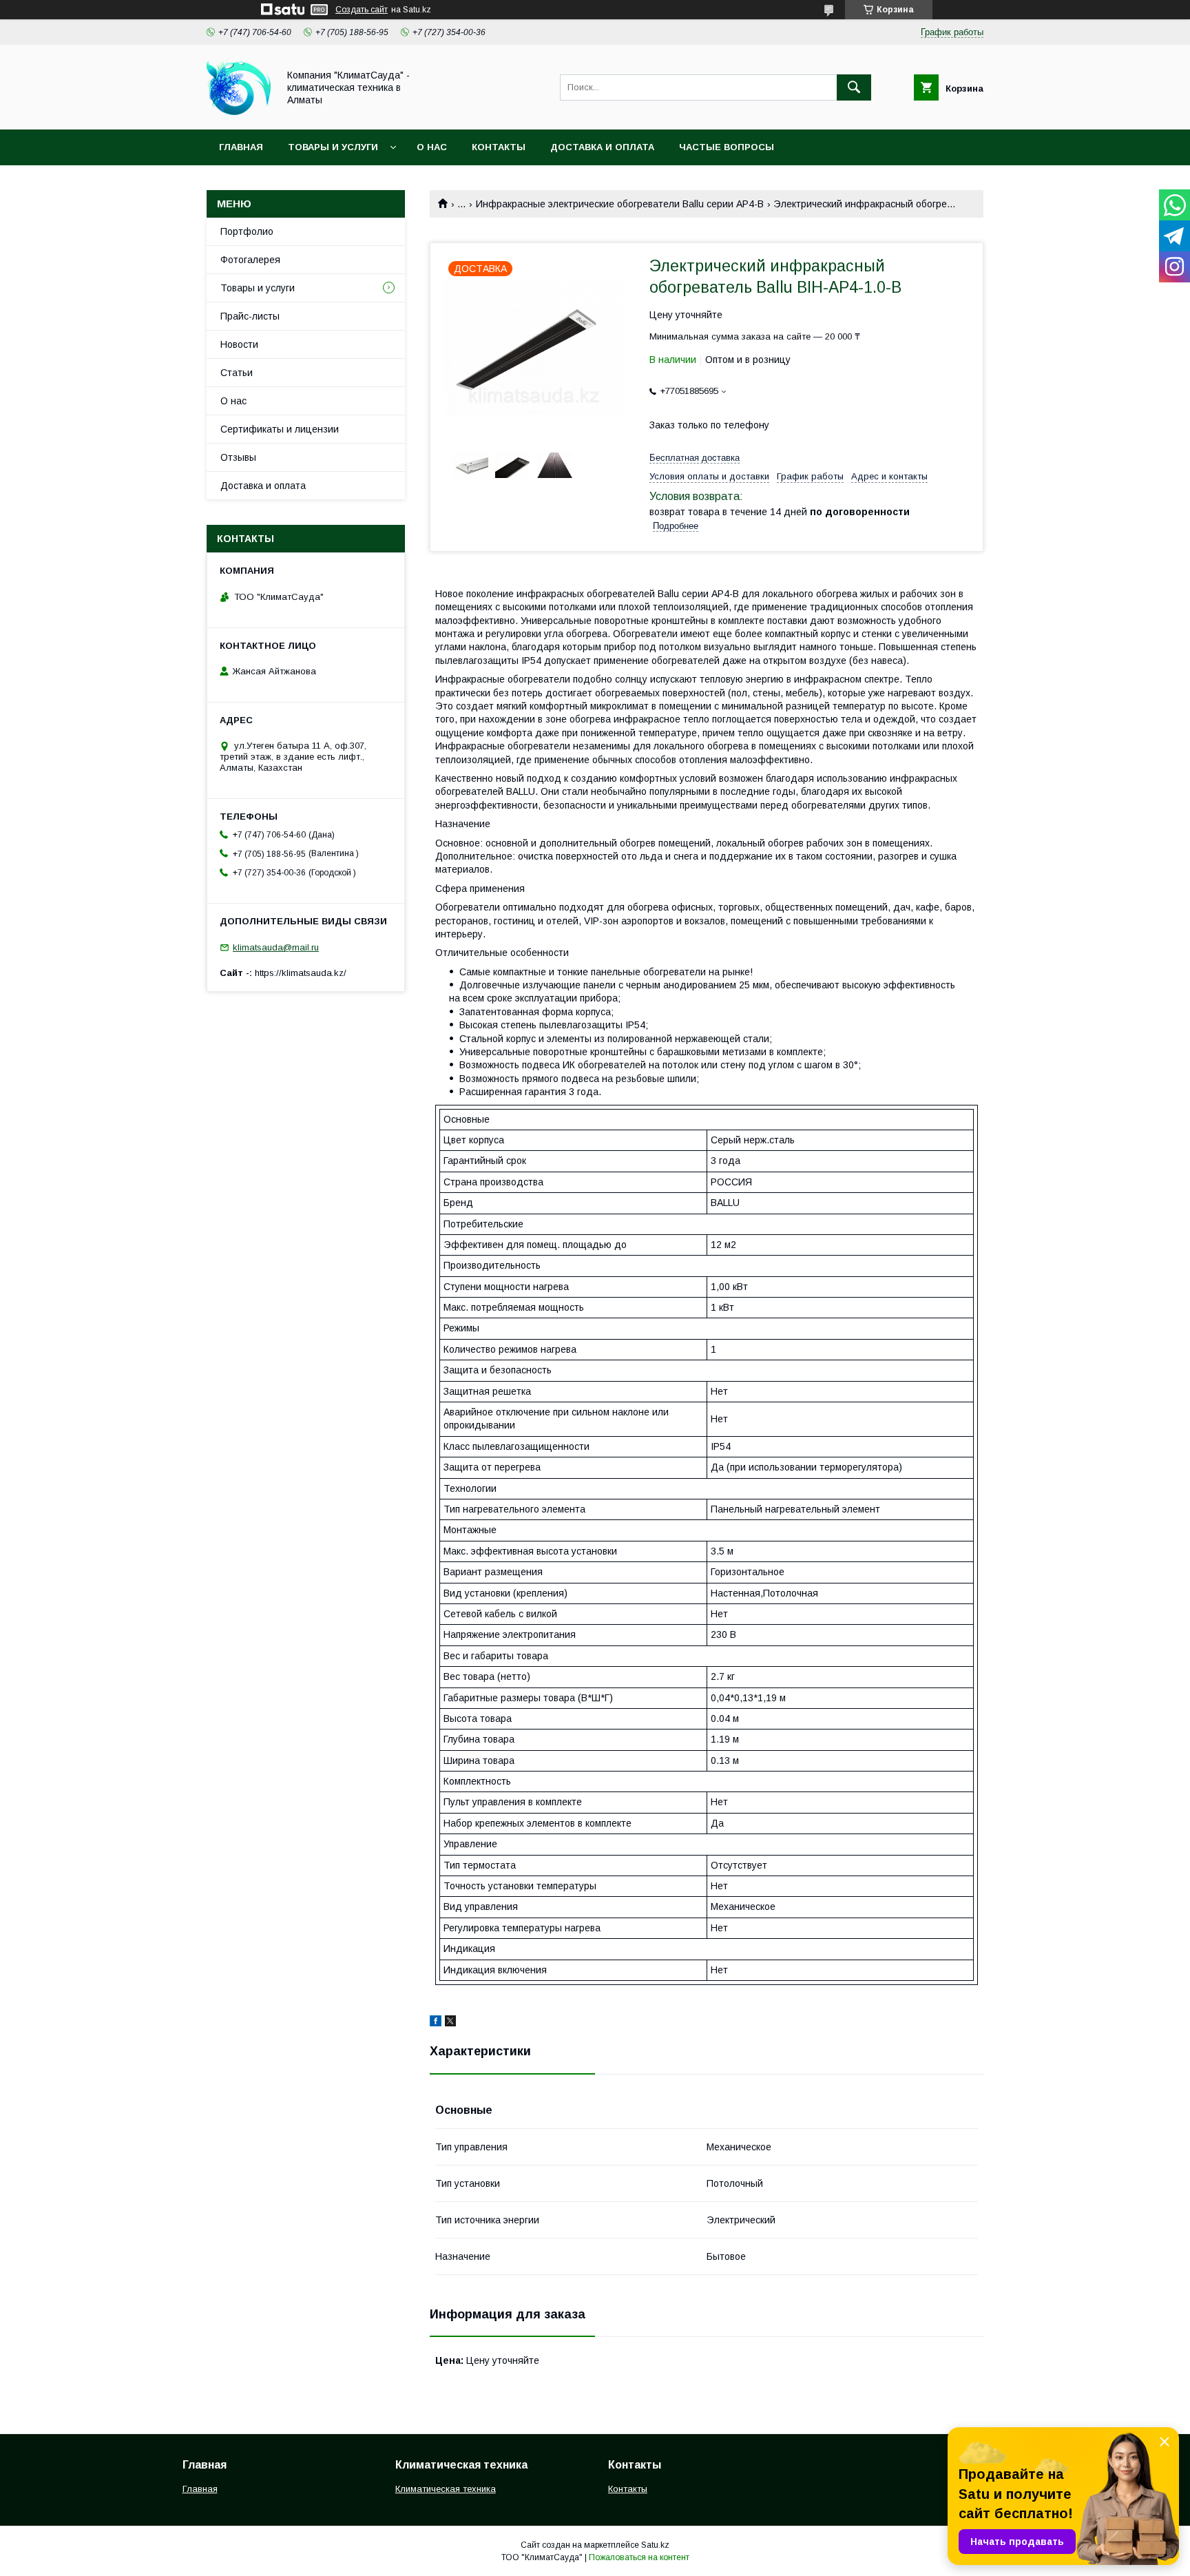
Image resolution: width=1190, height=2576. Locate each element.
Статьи (237, 373)
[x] (450, 2023)
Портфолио (247, 231)
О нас (432, 147)
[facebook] (436, 2023)
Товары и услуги (333, 147)
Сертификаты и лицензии (280, 429)
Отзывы (238, 457)
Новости (239, 344)
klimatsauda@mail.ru (276, 947)
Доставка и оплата (602, 147)
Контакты (499, 147)
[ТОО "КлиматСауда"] (239, 112)
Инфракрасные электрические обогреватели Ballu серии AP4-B (620, 204)
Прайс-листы (250, 316)
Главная (241, 147)
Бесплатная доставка (695, 458)
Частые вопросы (727, 147)
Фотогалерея (250, 260)
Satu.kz (655, 2545)
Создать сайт (362, 10)
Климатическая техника (446, 2489)
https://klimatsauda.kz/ (301, 973)
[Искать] (854, 87)
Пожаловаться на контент (639, 2557)
